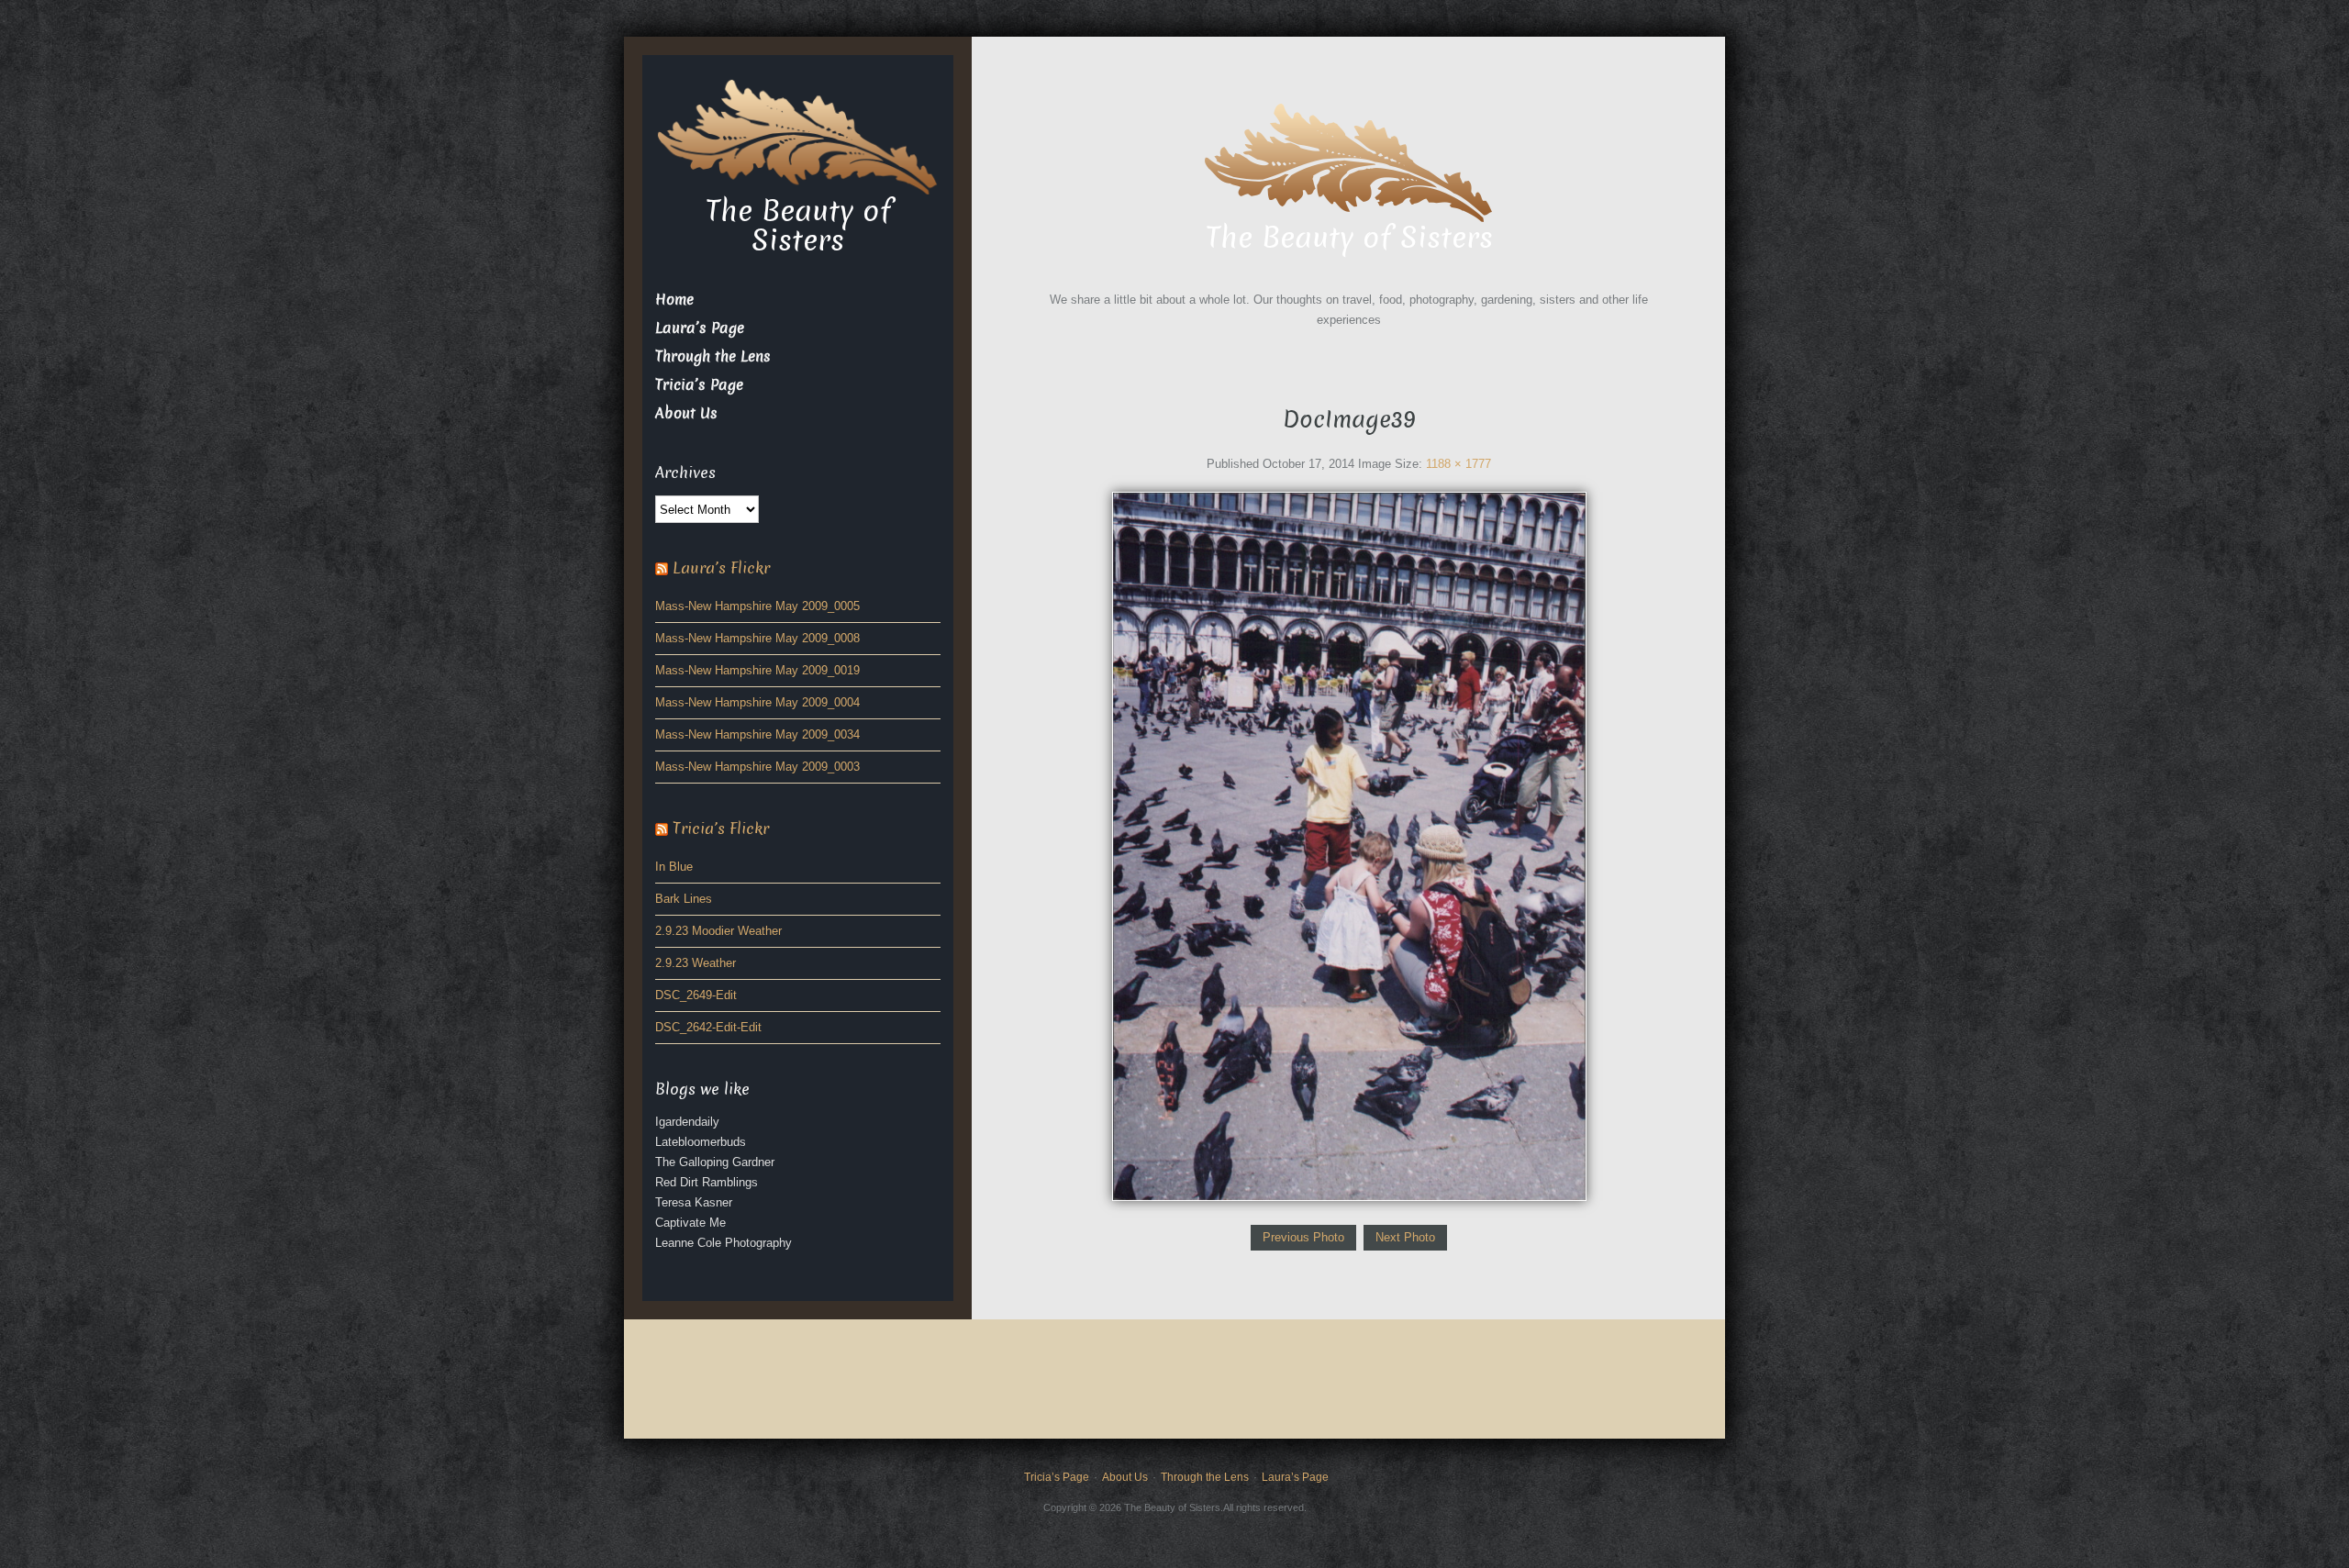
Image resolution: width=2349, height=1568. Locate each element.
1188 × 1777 (1458, 464)
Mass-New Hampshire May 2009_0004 (757, 702)
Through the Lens (713, 356)
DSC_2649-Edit (696, 995)
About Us (686, 413)
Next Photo (1405, 1237)
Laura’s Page (700, 328)
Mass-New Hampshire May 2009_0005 (757, 606)
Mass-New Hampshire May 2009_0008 (757, 638)
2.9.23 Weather (696, 963)
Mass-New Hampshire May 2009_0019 (757, 670)
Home (674, 300)
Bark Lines (684, 899)
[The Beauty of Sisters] (1349, 160)
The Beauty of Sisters (1349, 238)
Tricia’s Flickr (721, 829)
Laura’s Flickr (721, 568)
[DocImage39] (1349, 845)
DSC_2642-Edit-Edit (708, 1027)
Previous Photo (1303, 1237)
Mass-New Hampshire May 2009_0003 (757, 767)
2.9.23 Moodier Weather (718, 931)
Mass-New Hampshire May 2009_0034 (757, 734)
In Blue (674, 867)
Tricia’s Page (699, 385)
